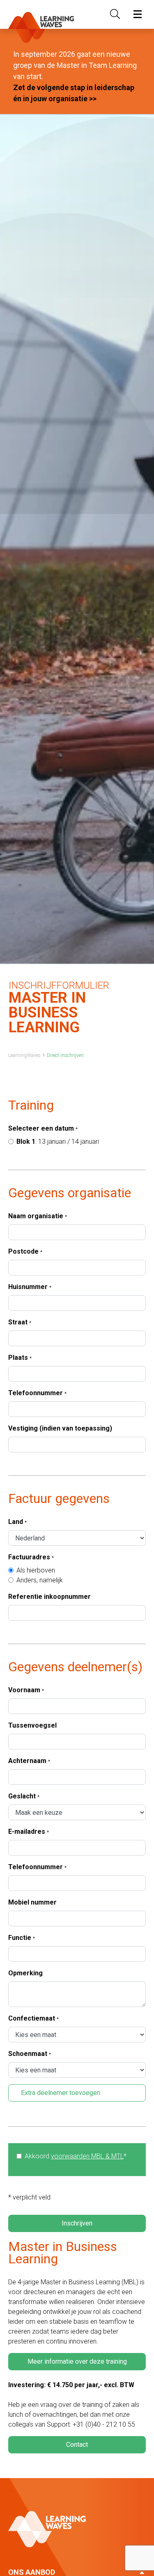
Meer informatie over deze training (77, 2361)
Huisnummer (30, 1287)
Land (17, 1522)
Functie (22, 1938)
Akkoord (76, 2156)
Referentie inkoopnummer (49, 1597)
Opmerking (25, 1973)
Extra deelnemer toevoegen (61, 2093)
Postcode (25, 1251)
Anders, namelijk (40, 1580)
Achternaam (29, 1761)
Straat (20, 1322)
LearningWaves (24, 1055)
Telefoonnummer (37, 1393)
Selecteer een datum (43, 1128)
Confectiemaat (33, 2018)
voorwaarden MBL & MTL (87, 2156)
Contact (77, 2445)
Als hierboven (36, 1570)
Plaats (20, 1358)
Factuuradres (31, 1557)
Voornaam (26, 1690)
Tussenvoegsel (32, 1725)
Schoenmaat (30, 2054)
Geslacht (24, 1796)
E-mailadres (29, 1832)
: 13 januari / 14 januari (58, 1142)
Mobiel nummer (32, 1902)
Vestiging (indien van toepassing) (60, 1428)
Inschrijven (77, 2223)
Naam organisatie (38, 1216)
